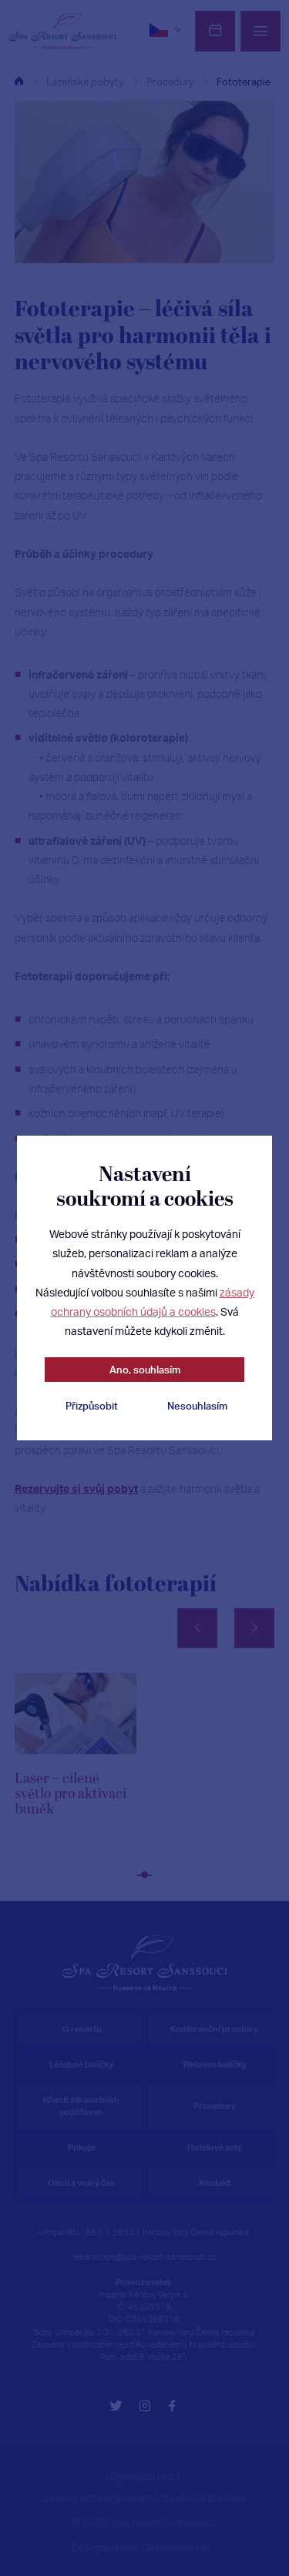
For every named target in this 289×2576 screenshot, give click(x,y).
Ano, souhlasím (145, 1370)
